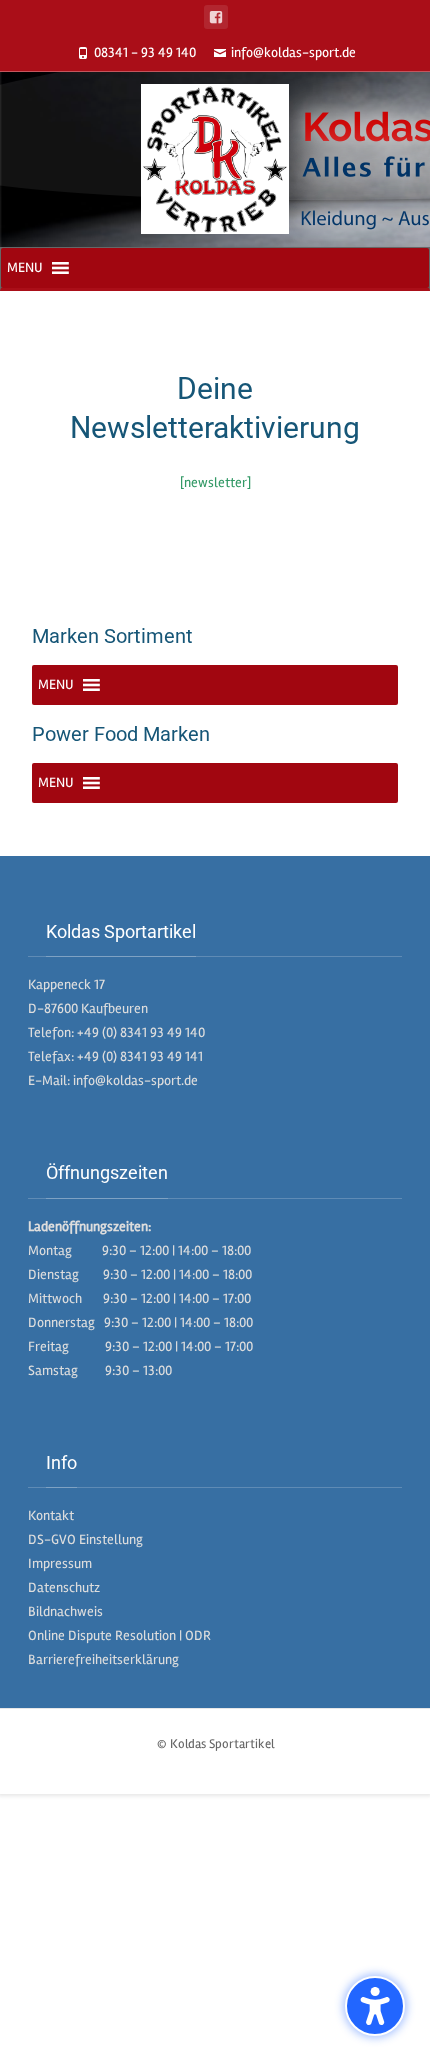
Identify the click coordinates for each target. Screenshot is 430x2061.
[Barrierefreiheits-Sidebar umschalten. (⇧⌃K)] (375, 2006)
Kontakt (51, 1515)
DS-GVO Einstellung (85, 1539)
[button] (25, 268)
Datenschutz (64, 1587)
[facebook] (216, 17)
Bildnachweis (65, 1611)
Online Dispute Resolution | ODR (119, 1635)
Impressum (60, 1563)
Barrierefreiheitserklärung (103, 1659)
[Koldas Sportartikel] (215, 159)
